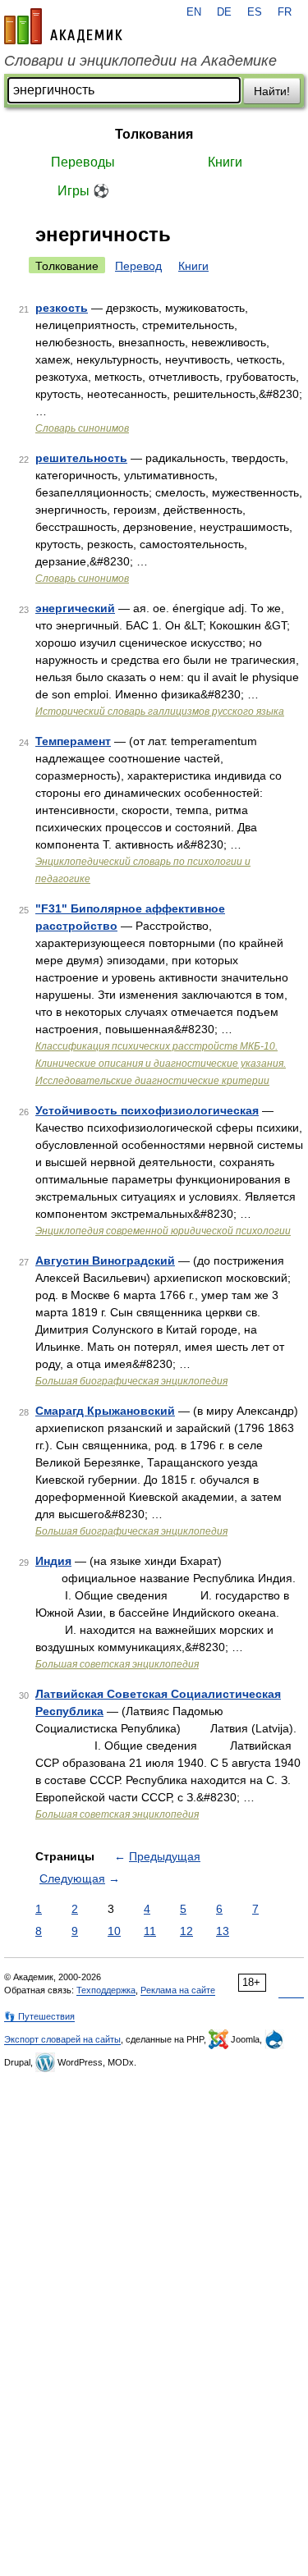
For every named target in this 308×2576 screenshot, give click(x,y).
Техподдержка (106, 1990)
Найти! (272, 91)
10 (114, 1931)
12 (186, 1931)
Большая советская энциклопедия (117, 1664)
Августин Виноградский (105, 1261)
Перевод (138, 266)
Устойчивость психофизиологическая (147, 1110)
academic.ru (63, 26)
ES (255, 12)
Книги (225, 162)
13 (223, 1931)
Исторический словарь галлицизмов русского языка (160, 711)
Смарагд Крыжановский (105, 1411)
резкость (62, 308)
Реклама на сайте (178, 1990)
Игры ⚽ (83, 191)
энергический (75, 608)
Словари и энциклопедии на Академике (140, 61)
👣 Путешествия (39, 2016)
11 (150, 1931)
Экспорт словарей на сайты (62, 2039)
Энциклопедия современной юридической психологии (163, 1231)
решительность (81, 458)
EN (194, 12)
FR (285, 12)
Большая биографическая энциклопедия (131, 1381)
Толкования (154, 134)
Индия (53, 1561)
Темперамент (73, 741)
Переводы (83, 162)
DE (224, 12)
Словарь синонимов (82, 428)
